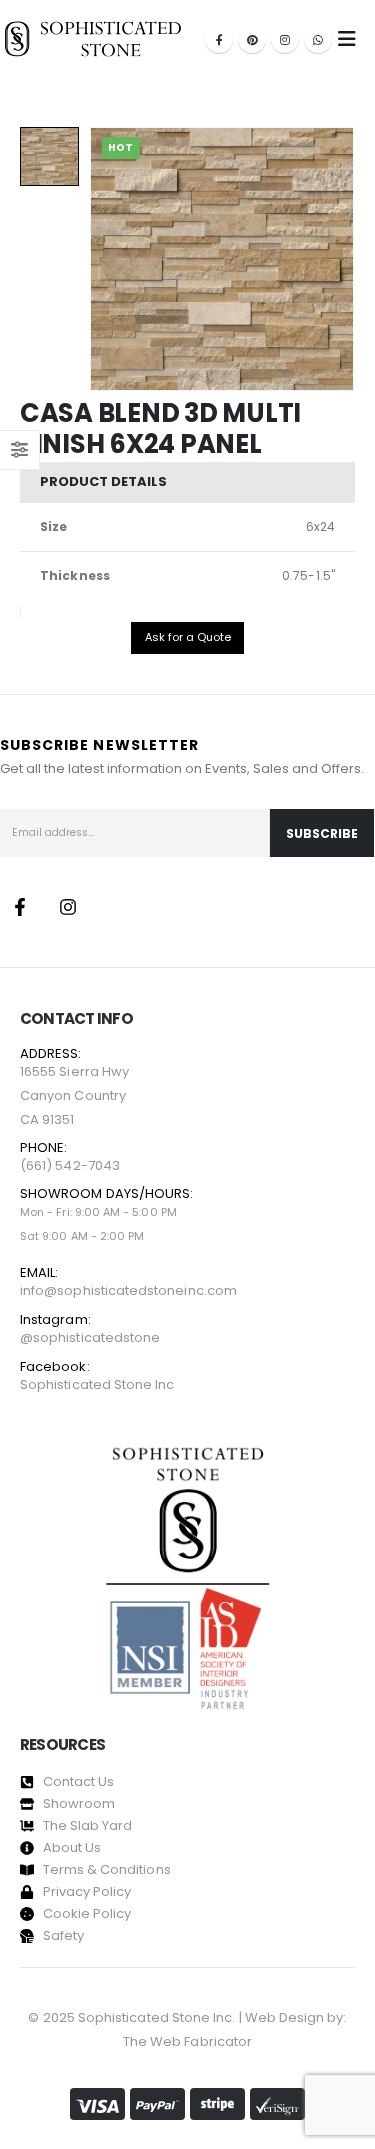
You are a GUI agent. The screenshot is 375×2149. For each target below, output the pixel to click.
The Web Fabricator (187, 2041)
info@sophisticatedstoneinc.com (128, 1290)
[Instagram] (285, 39)
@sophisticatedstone (90, 1337)
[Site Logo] (93, 38)
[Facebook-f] (20, 907)
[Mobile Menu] (347, 39)
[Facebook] (219, 39)
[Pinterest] (252, 39)
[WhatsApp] (318, 39)
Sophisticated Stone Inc (97, 1384)
